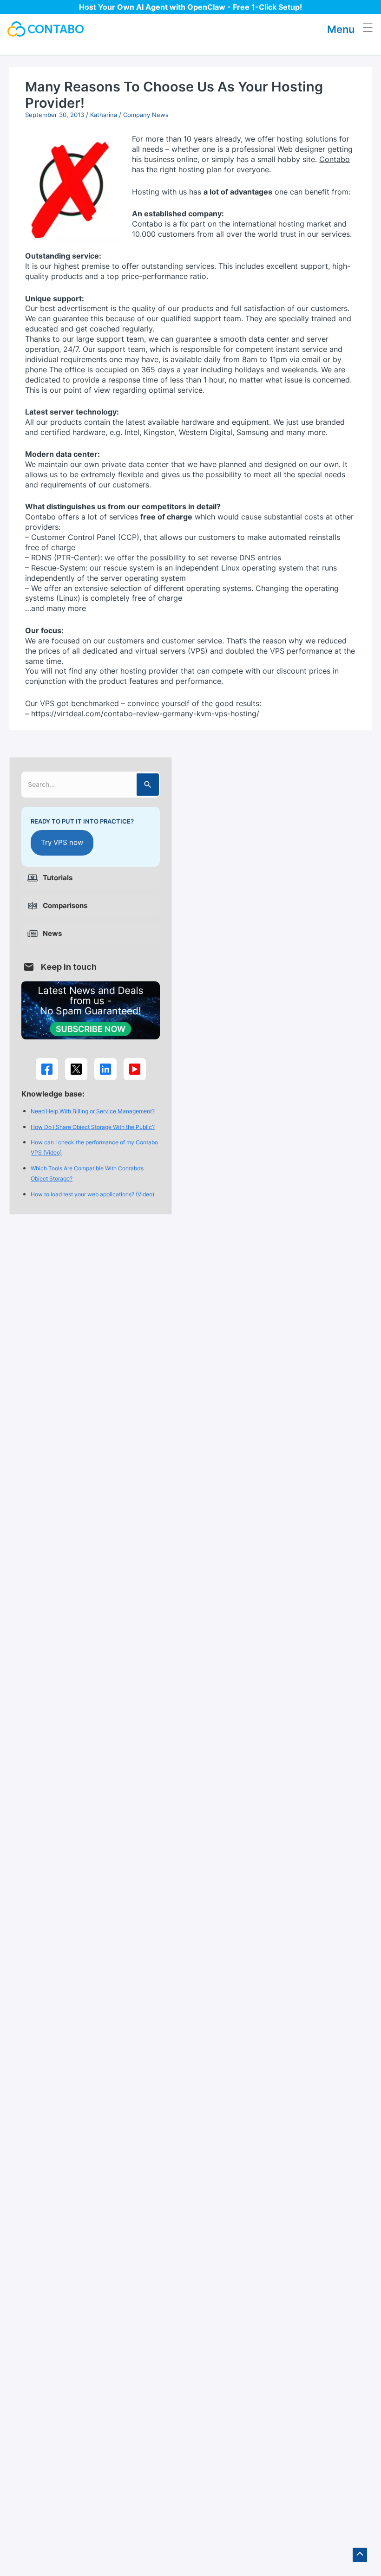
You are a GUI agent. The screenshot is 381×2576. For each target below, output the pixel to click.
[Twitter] (76, 1069)
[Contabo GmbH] (46, 29)
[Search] (148, 785)
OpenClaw (206, 7)
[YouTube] (135, 1069)
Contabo (335, 159)
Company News (146, 115)
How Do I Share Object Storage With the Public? (93, 1127)
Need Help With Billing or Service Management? (93, 1111)
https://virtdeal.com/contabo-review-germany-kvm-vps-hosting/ (145, 714)
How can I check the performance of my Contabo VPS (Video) (94, 1147)
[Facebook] (47, 1069)
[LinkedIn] (105, 1069)
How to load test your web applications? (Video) (92, 1194)
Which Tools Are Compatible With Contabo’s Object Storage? (87, 1173)
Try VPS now (62, 843)
